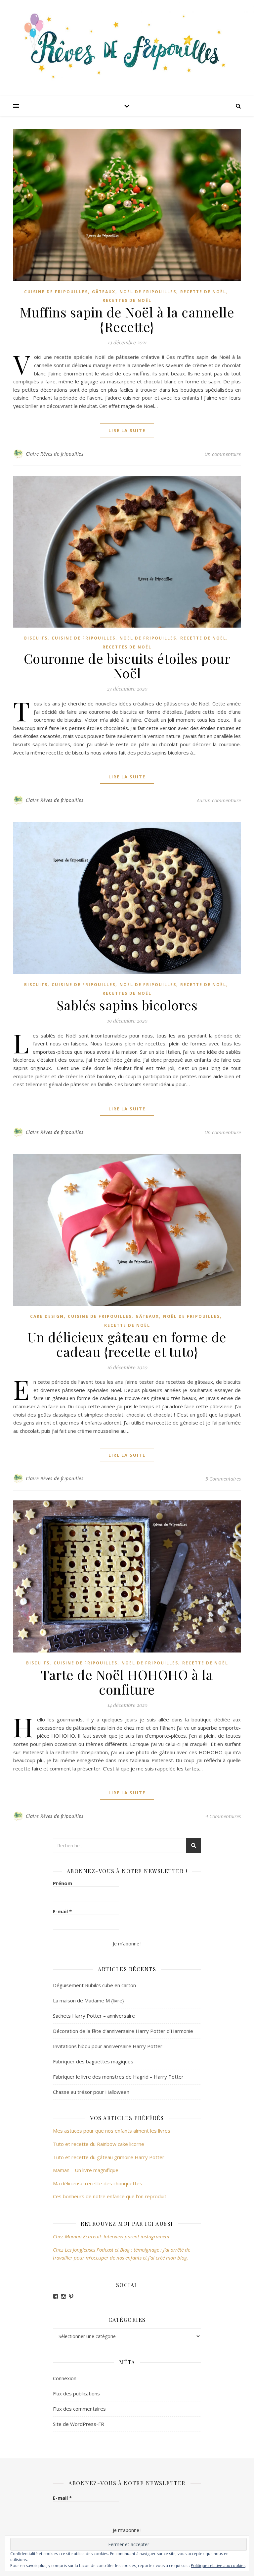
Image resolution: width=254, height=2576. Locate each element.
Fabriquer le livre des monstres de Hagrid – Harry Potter (118, 2077)
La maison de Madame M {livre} (88, 2000)
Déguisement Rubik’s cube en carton (94, 1985)
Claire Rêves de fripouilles (55, 454)
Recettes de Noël (127, 300)
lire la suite (127, 430)
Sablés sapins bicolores (127, 1005)
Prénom (63, 1883)
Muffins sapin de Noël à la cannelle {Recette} (127, 319)
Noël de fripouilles (148, 292)
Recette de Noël (203, 292)
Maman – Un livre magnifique (86, 2170)
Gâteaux (104, 292)
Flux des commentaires (79, 2409)
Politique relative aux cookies (218, 2566)
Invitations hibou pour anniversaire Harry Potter (108, 2046)
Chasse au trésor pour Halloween (91, 2092)
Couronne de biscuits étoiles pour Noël (127, 666)
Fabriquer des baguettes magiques (93, 2061)
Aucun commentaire (219, 800)
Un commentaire (223, 454)
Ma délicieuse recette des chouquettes (98, 2183)
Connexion (65, 2378)
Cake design (47, 1316)
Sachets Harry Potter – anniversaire (94, 2016)
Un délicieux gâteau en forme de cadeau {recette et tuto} (127, 1344)
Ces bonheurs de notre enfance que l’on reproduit (110, 2196)
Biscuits (36, 638)
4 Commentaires (223, 1816)
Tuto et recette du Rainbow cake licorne (99, 2144)
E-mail (62, 1911)
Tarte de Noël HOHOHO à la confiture (127, 1682)
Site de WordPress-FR (79, 2424)
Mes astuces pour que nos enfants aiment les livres (112, 2131)
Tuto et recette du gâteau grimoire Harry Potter (109, 2157)
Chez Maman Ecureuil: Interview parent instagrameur (111, 2236)
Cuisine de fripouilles (56, 292)
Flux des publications (76, 2393)
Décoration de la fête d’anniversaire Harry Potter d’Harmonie (123, 2031)
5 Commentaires (223, 1479)
